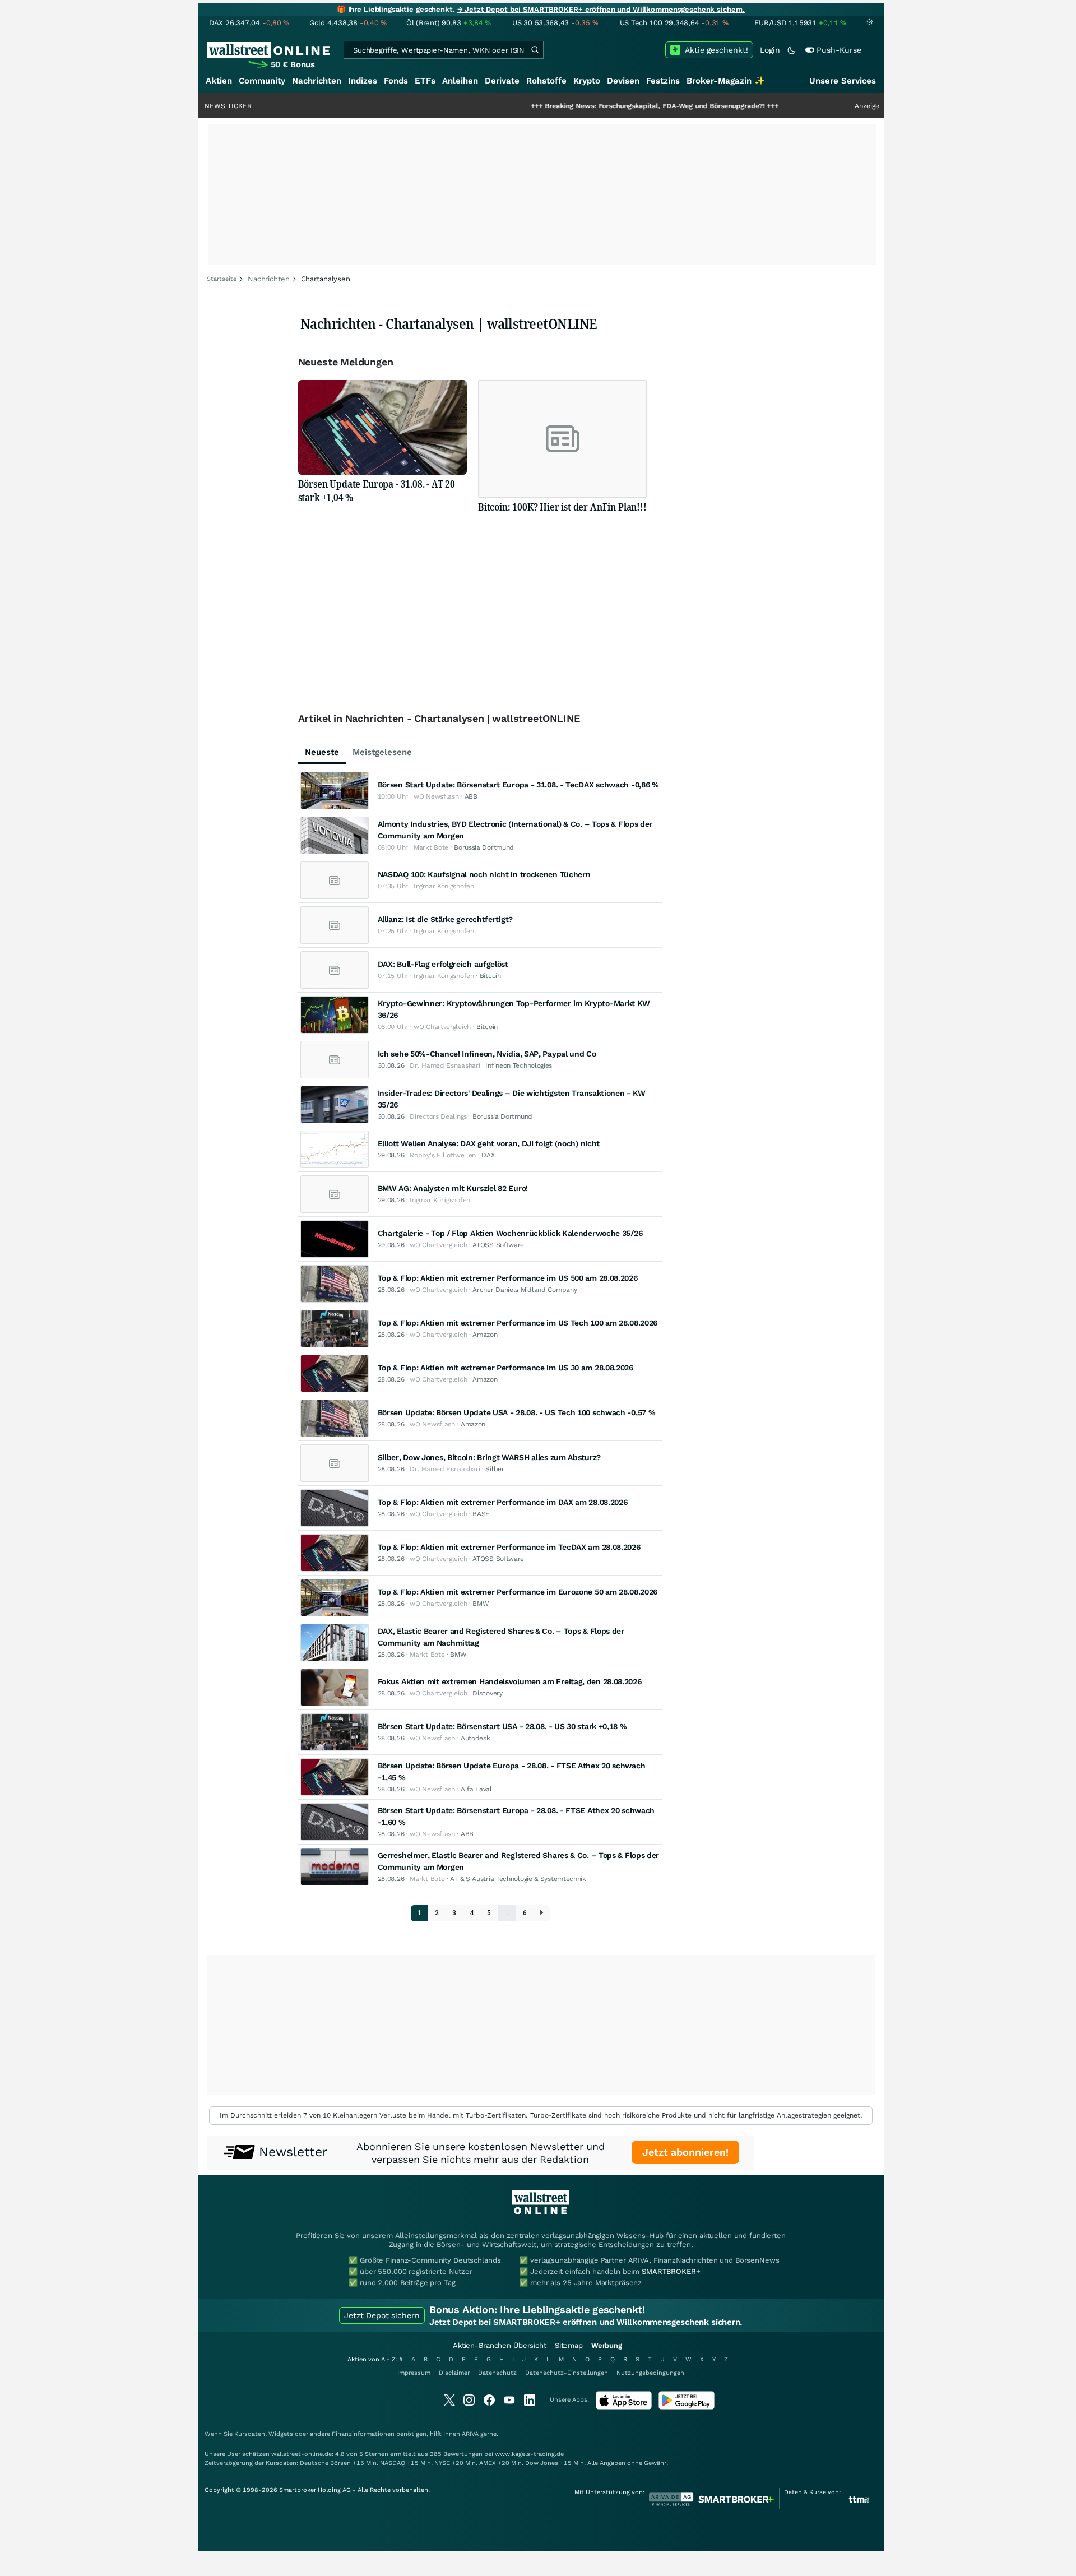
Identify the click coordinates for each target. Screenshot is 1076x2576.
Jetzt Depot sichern (382, 2315)
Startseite (222, 279)
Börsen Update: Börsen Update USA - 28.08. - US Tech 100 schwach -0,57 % (517, 1412)
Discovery (487, 1693)
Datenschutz (497, 2373)
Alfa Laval (476, 1789)
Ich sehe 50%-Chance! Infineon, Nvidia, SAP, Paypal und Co (487, 1054)
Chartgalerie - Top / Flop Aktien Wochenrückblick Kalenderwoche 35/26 (510, 1233)
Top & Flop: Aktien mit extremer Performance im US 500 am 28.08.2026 (508, 1278)
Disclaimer (454, 2373)
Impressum (414, 2373)
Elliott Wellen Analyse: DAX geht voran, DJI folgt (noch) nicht (489, 1143)
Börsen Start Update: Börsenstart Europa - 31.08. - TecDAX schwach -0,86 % (518, 785)
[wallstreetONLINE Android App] (687, 2407)
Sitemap (569, 2345)
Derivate (502, 81)
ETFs (425, 81)
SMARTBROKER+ (671, 2271)
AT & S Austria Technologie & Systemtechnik (518, 1879)
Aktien (219, 81)
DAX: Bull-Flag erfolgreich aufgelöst (443, 964)
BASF (481, 1514)
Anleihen (460, 81)
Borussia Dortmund (484, 847)
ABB (471, 796)
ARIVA (470, 2434)
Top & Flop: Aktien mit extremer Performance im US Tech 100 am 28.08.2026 (518, 1323)
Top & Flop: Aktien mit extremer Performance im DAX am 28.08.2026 (503, 1502)
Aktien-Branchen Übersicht (500, 2345)
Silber (495, 1469)
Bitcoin (490, 976)
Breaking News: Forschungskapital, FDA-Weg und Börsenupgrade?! (585, 106)
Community (262, 81)
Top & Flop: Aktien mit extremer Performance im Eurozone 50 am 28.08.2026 (518, 1592)
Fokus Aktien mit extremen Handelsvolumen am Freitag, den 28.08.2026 (510, 1681)
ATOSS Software (498, 1245)
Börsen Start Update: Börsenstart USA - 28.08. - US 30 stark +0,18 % (502, 1726)
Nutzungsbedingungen (650, 2373)
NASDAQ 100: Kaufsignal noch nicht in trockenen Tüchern (484, 874)
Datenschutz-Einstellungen (567, 2373)
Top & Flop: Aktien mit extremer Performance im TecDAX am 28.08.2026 (509, 1547)
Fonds (396, 81)
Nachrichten (317, 81)
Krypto (587, 81)
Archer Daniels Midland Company (525, 1290)
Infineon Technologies (519, 1065)
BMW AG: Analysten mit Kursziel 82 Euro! (453, 1188)
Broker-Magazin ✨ (726, 81)
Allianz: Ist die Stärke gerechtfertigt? (445, 919)
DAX (488, 1155)
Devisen (623, 81)
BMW (481, 1604)
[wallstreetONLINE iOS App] (624, 2407)
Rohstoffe (546, 81)
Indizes (363, 81)
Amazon (485, 1335)
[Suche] (535, 50)
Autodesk (476, 1738)
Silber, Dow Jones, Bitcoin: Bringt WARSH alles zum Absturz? (489, 1457)
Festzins (663, 81)
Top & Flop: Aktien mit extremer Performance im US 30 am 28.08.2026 (505, 1368)
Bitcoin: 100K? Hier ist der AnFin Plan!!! (562, 507)
